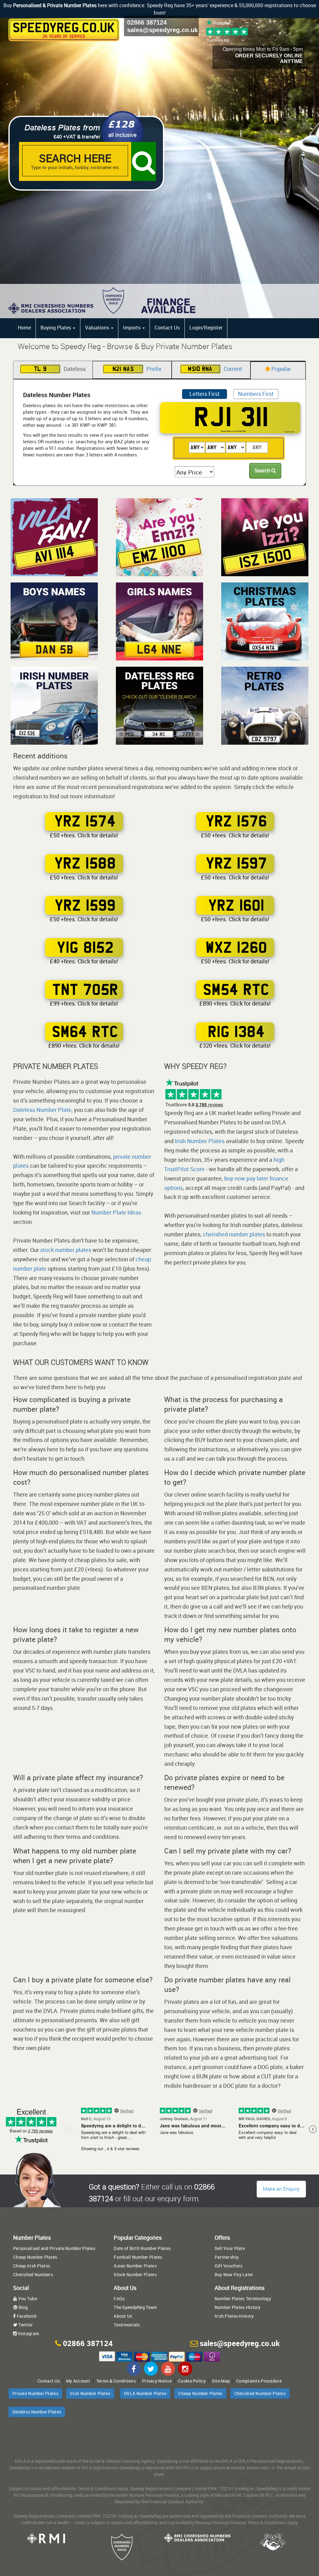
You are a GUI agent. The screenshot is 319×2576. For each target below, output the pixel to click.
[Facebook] (134, 2369)
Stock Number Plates (135, 2274)
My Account (78, 2381)
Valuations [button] (98, 328)
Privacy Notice (157, 2381)
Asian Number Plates (135, 2266)
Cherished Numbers (33, 2274)
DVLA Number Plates (145, 2393)
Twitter (25, 2325)
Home (24, 328)
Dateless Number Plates (37, 2412)
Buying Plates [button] (56, 328)
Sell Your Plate (230, 2248)
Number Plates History (238, 2307)
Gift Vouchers (229, 2266)
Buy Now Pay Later (234, 2274)
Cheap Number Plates (35, 2257)
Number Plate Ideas (116, 1212)
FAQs (119, 2298)
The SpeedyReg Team (135, 2307)
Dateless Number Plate (42, 1110)
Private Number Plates (35, 2393)
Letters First (205, 394)
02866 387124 (147, 22)
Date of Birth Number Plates (142, 2248)
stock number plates (66, 1250)
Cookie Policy (192, 2381)
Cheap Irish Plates (32, 2266)
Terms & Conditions (116, 2381)
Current (215, 369)
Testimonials (127, 2325)
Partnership (227, 2257)
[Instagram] (185, 2369)
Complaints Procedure (259, 2381)
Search (263, 470)
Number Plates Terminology (243, 2298)
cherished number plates (234, 1234)
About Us (123, 2316)
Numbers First (256, 394)
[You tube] (168, 2369)
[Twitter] (151, 2369)
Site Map (221, 2381)
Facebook (26, 2316)
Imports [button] (132, 328)
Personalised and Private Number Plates (54, 2248)
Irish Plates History (234, 2316)
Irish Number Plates (200, 1141)
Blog (23, 2307)
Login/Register (206, 328)
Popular (281, 369)
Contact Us (167, 328)
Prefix (137, 369)
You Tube (27, 2298)
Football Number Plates (138, 2257)
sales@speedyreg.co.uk (162, 30)
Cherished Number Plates (260, 2393)
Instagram (28, 2333)
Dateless (60, 369)
